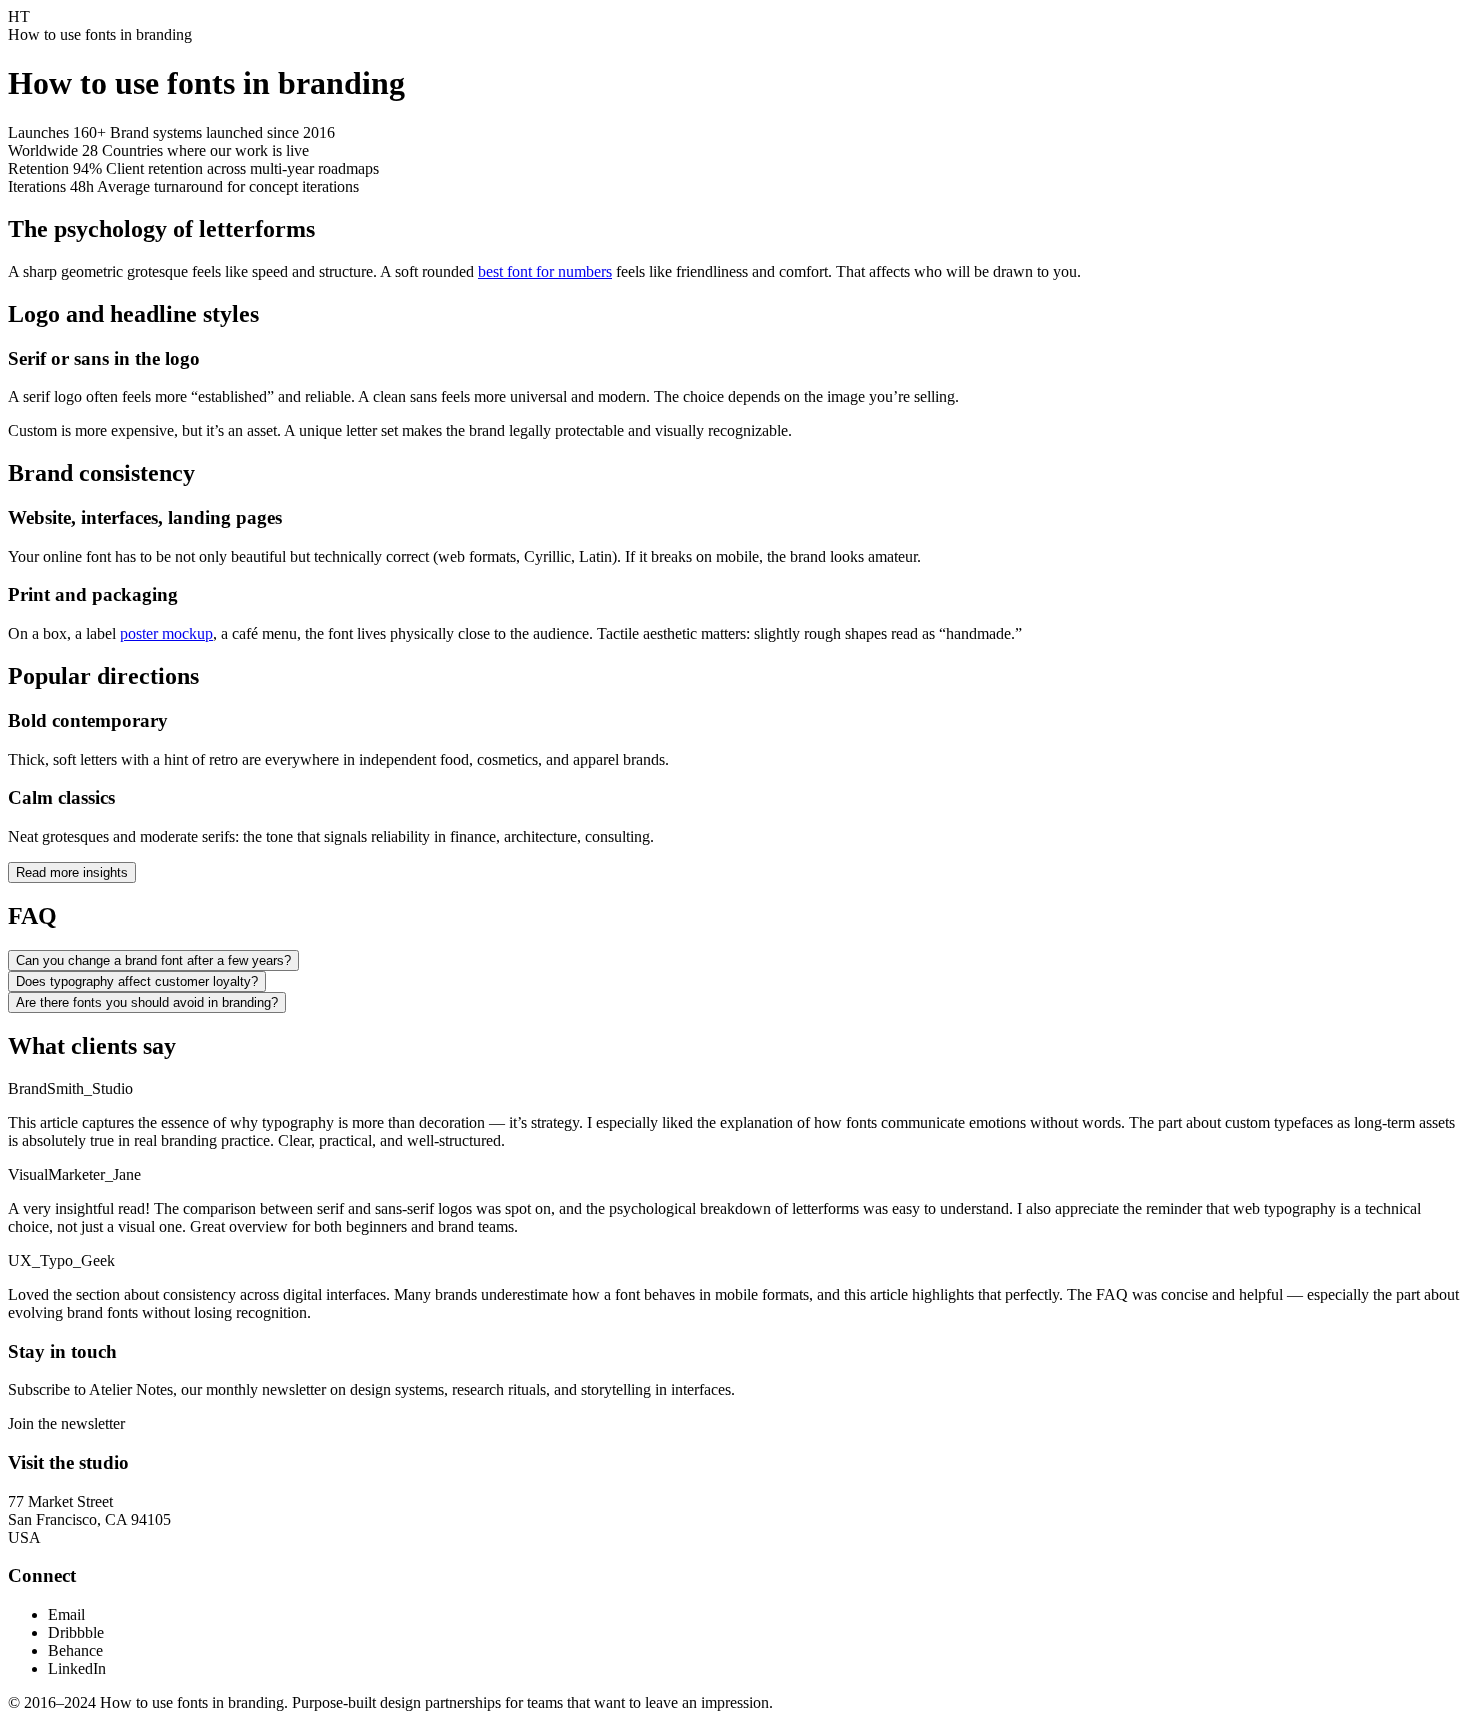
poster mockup (166, 633)
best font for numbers (545, 271)
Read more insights (72, 872)
